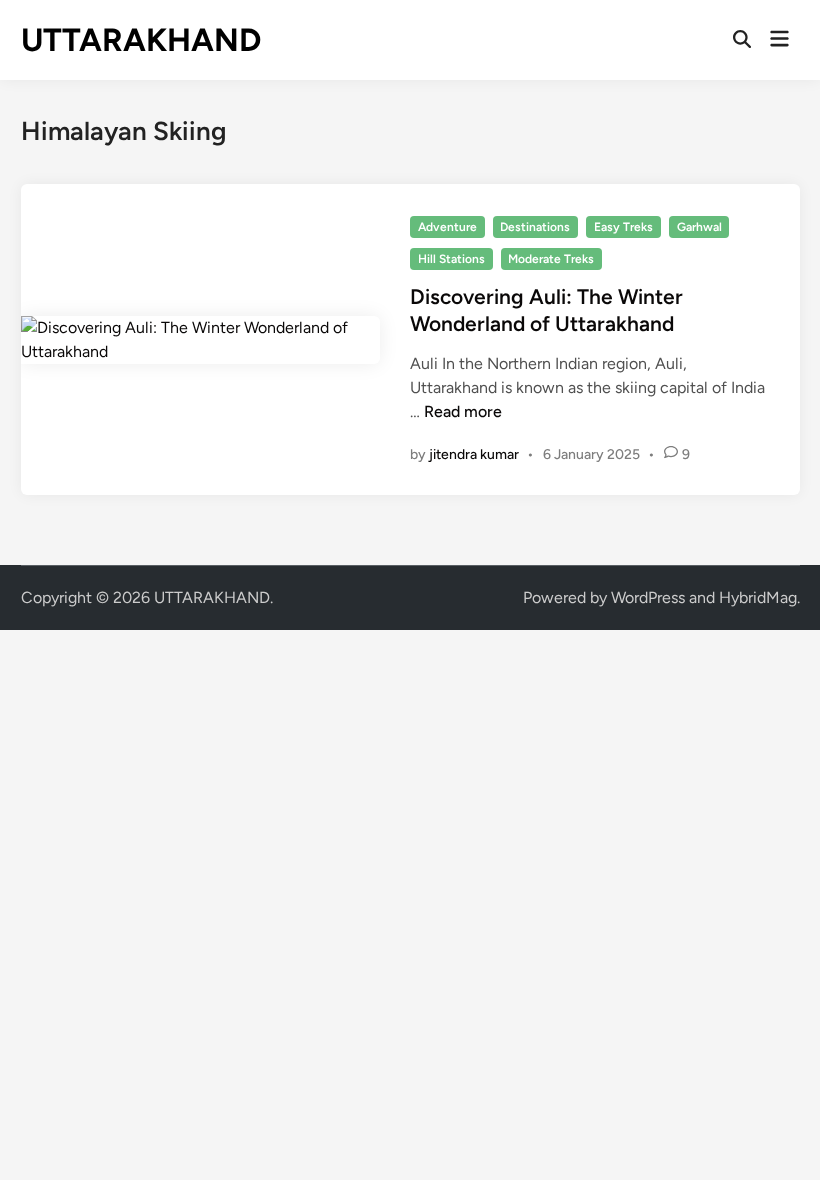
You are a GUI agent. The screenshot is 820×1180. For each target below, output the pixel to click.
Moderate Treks (551, 259)
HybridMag (758, 597)
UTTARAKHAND (141, 40)
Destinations (535, 227)
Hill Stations (451, 259)
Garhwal (699, 227)
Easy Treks (623, 227)
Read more (463, 411)
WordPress (648, 597)
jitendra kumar (474, 454)
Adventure (447, 227)
